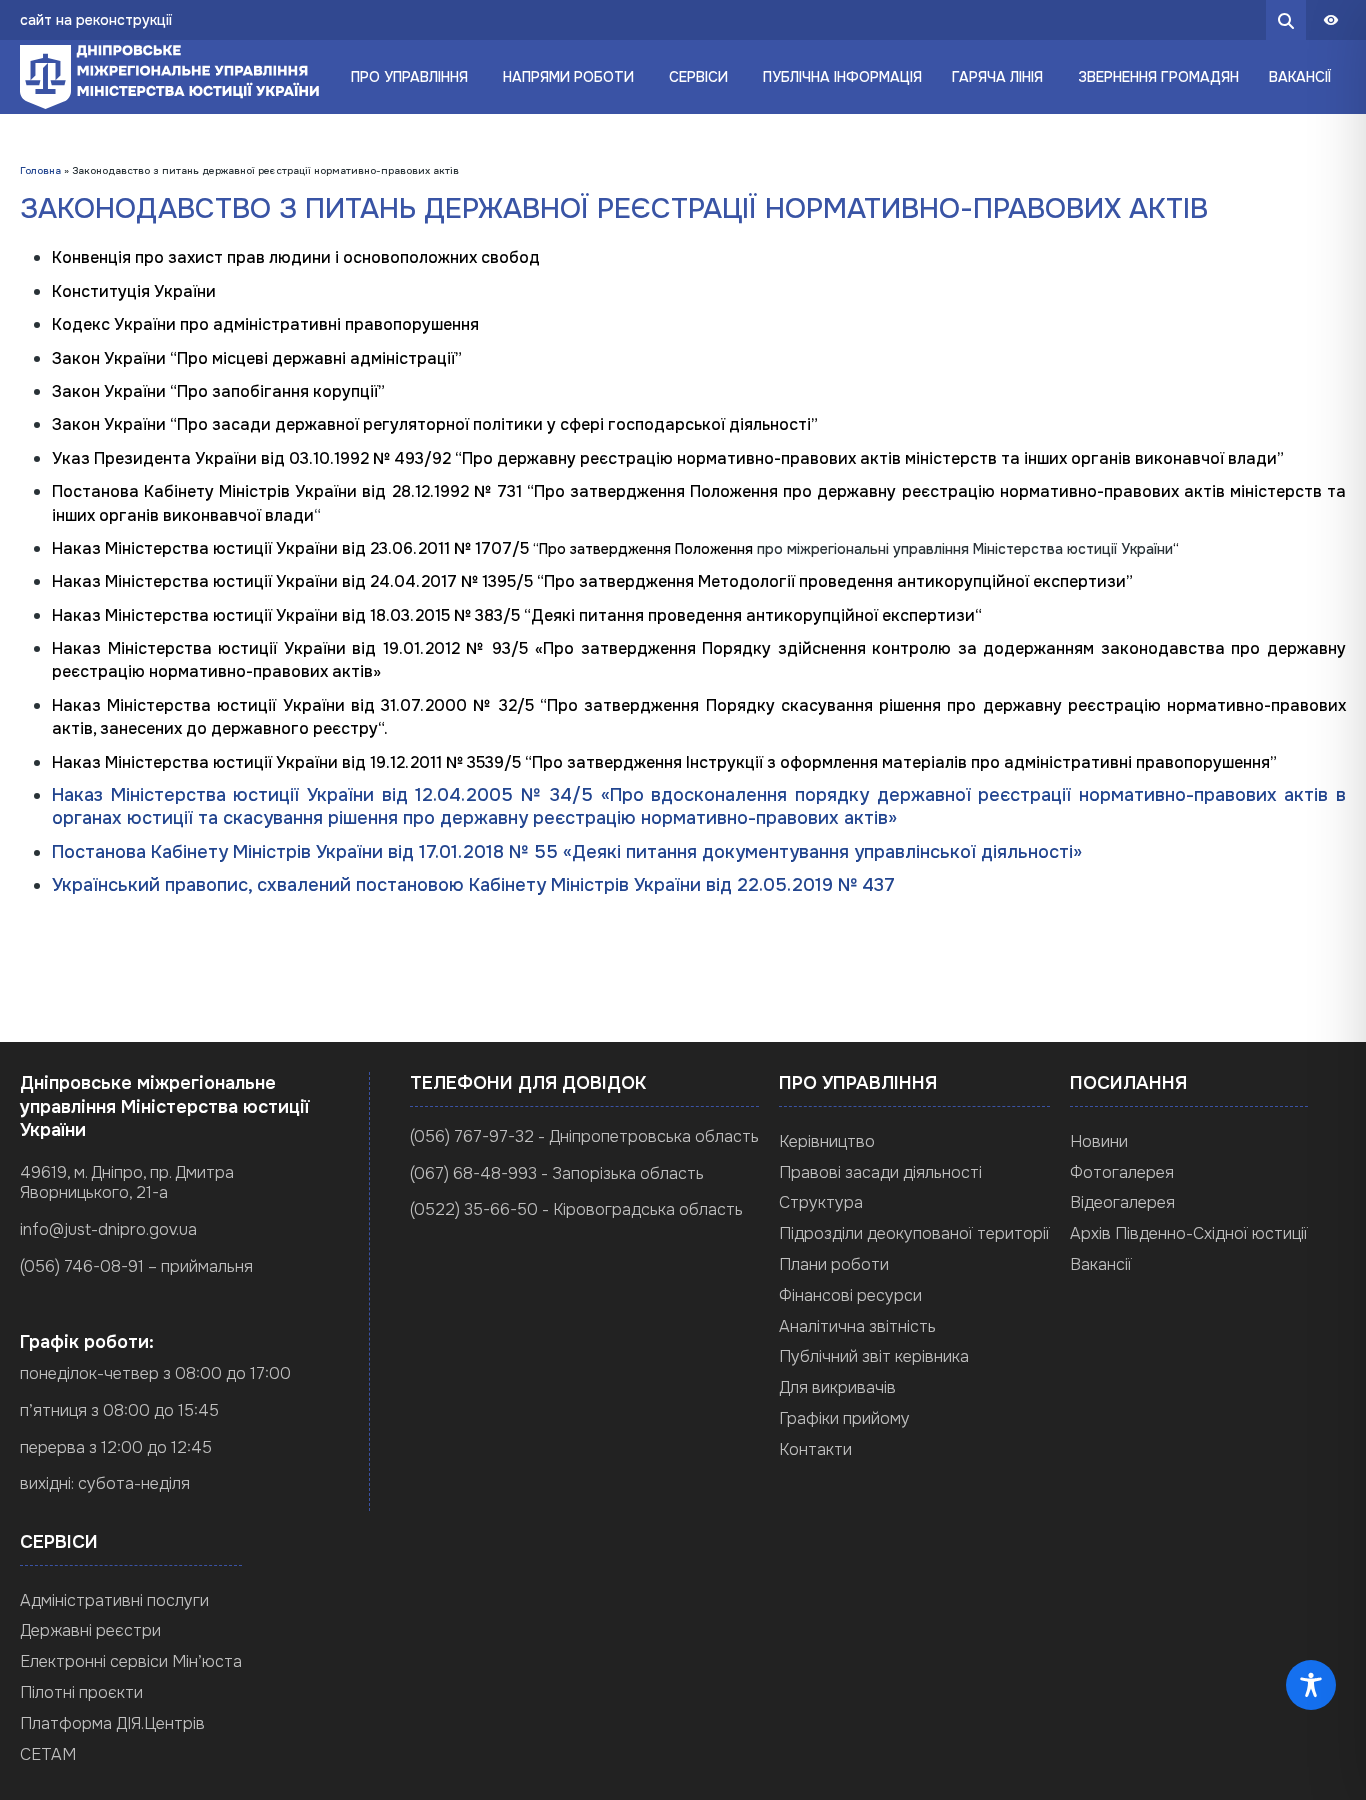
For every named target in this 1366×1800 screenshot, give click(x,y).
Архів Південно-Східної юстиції (1189, 1233)
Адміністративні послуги (114, 1600)
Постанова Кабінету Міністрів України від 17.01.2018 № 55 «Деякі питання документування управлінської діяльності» (567, 852)
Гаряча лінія (997, 77)
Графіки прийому (844, 1418)
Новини (1099, 1141)
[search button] (1286, 20)
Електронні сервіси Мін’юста (131, 1661)
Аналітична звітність (857, 1326)
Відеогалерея (1122, 1202)
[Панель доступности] (1331, 20)
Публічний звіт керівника (874, 1356)
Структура (821, 1202)
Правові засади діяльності (880, 1172)
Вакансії (1101, 1264)
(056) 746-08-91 (82, 1266)
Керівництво (827, 1141)
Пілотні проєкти (81, 1692)
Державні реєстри (90, 1630)
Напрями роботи (568, 77)
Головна (40, 170)
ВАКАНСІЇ (1300, 77)
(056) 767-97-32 (472, 1136)
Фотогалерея (1122, 1172)
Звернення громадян (1158, 77)
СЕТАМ (48, 1754)
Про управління (409, 77)
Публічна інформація (842, 77)
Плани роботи (834, 1264)
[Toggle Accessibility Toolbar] (1311, 1685)
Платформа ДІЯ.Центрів (112, 1723)
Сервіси (698, 77)
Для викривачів (837, 1387)
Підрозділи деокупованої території (914, 1233)
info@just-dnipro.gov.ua (108, 1229)
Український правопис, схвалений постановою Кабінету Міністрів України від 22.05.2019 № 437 (473, 885)
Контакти (815, 1449)
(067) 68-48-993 (473, 1173)
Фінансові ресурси (850, 1295)
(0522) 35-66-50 (474, 1209)
